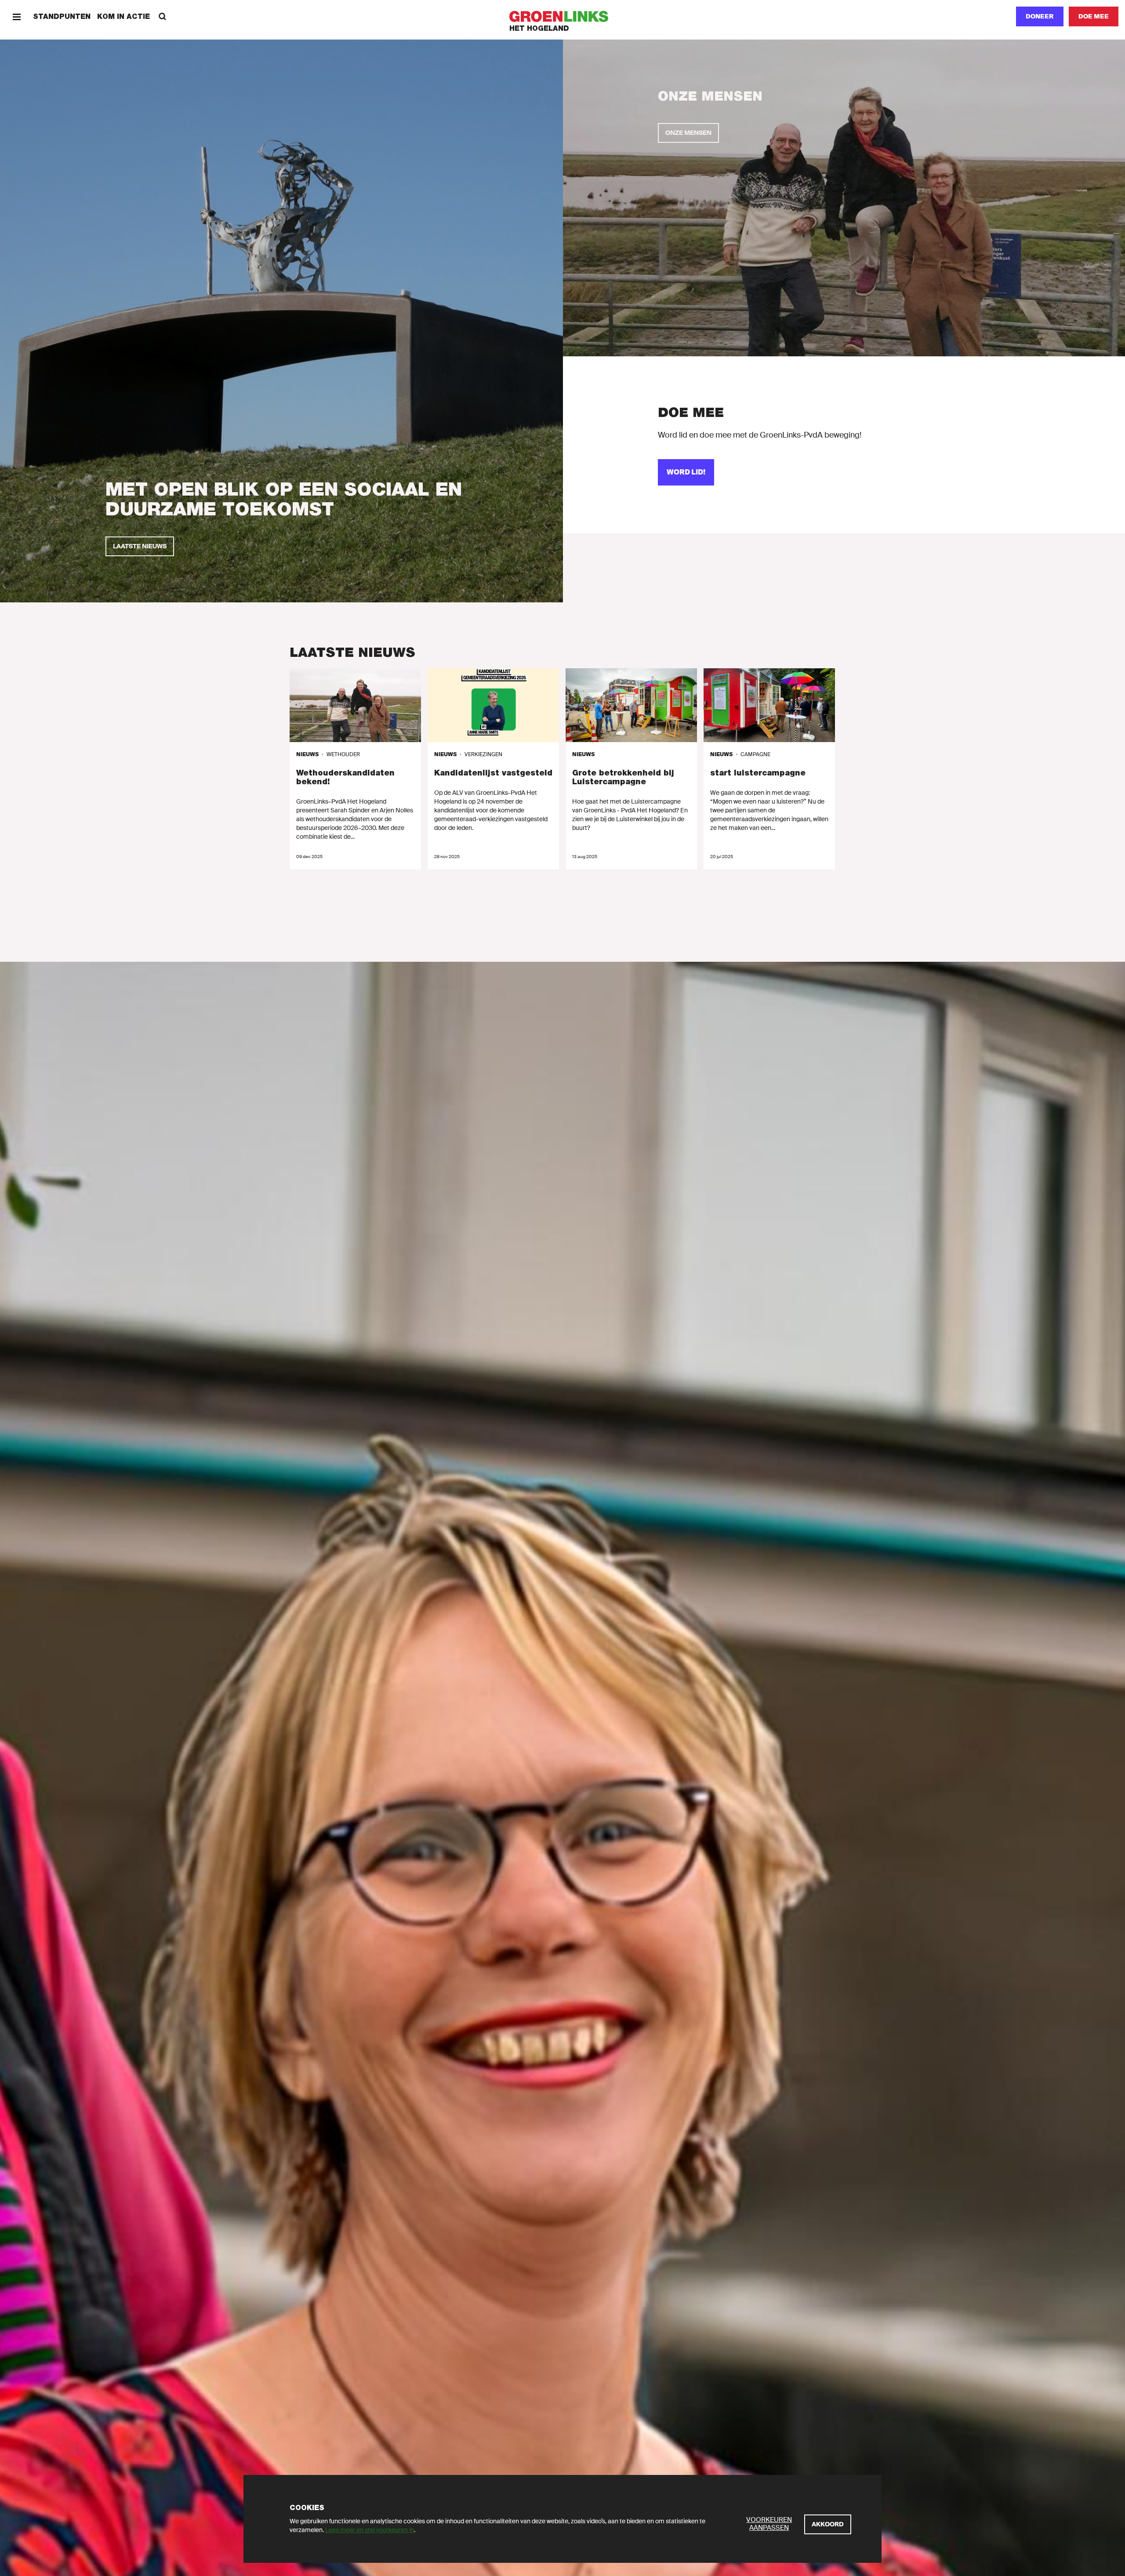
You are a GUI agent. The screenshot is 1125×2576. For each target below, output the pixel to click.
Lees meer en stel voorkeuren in (370, 2530)
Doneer (1040, 16)
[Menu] (16, 16)
